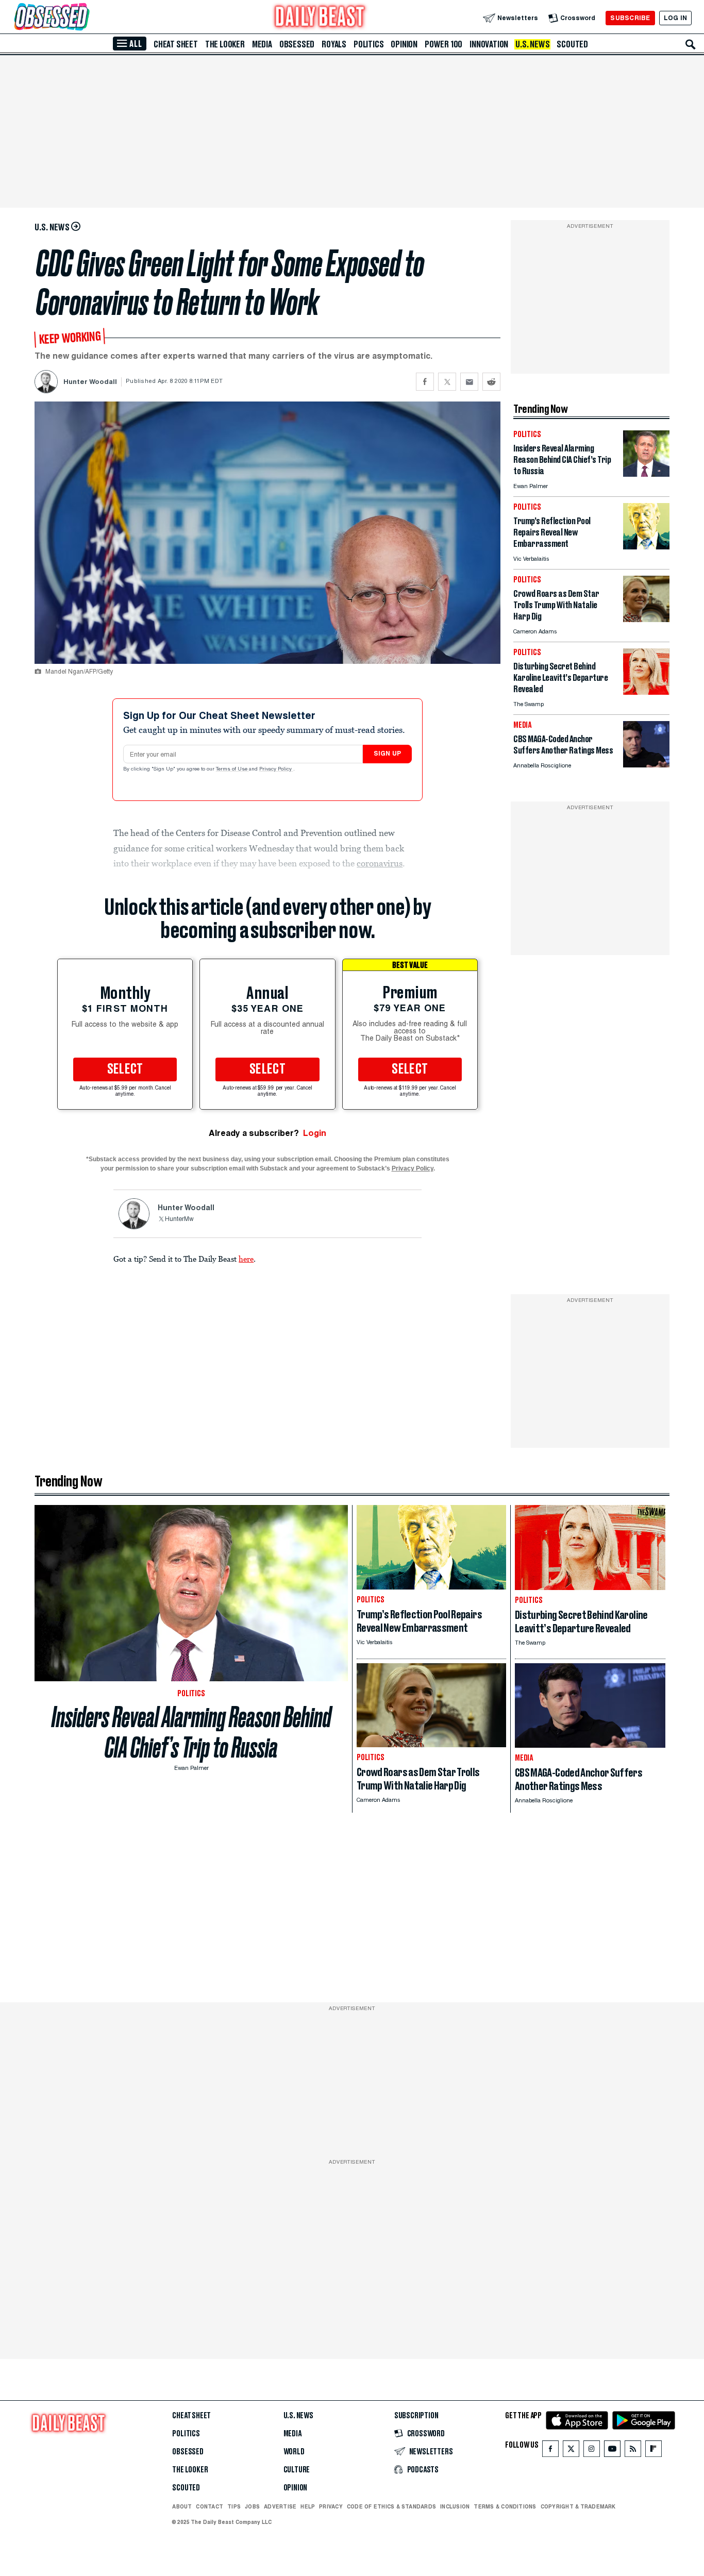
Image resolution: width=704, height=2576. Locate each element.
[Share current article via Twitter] (447, 382)
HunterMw (179, 1219)
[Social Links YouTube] (612, 2451)
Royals (334, 44)
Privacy (331, 2506)
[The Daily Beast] (320, 18)
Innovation (489, 44)
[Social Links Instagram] (592, 2451)
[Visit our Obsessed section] (85, 18)
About (182, 2506)
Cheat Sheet (176, 44)
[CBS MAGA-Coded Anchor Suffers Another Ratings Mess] (646, 765)
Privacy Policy (276, 770)
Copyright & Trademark (578, 2506)
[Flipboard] (653, 2451)
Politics (368, 44)
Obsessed (297, 44)
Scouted (572, 44)
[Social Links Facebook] (550, 2451)
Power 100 (443, 44)
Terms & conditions (505, 2506)
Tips (234, 2506)
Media (262, 44)
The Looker (225, 44)
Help (308, 2506)
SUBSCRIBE (630, 18)
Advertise (280, 2506)
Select (125, 1069)
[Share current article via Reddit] (491, 382)
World (294, 2452)
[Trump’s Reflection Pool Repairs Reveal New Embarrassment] (646, 547)
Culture (297, 2470)
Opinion (404, 44)
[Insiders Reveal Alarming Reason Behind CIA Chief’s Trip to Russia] (646, 474)
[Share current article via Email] (469, 382)
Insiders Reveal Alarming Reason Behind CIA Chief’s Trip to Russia (191, 1732)
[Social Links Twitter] (571, 2451)
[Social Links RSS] (633, 2451)
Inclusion (455, 2506)
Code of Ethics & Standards (391, 2506)
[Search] (691, 44)
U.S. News (532, 44)
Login (315, 1133)
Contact (209, 2506)
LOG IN (675, 18)
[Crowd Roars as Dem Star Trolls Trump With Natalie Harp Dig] (646, 619)
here (246, 1259)
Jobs (252, 2506)
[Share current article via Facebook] (425, 382)
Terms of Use (232, 770)
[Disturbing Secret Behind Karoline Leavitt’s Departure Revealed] (646, 692)
